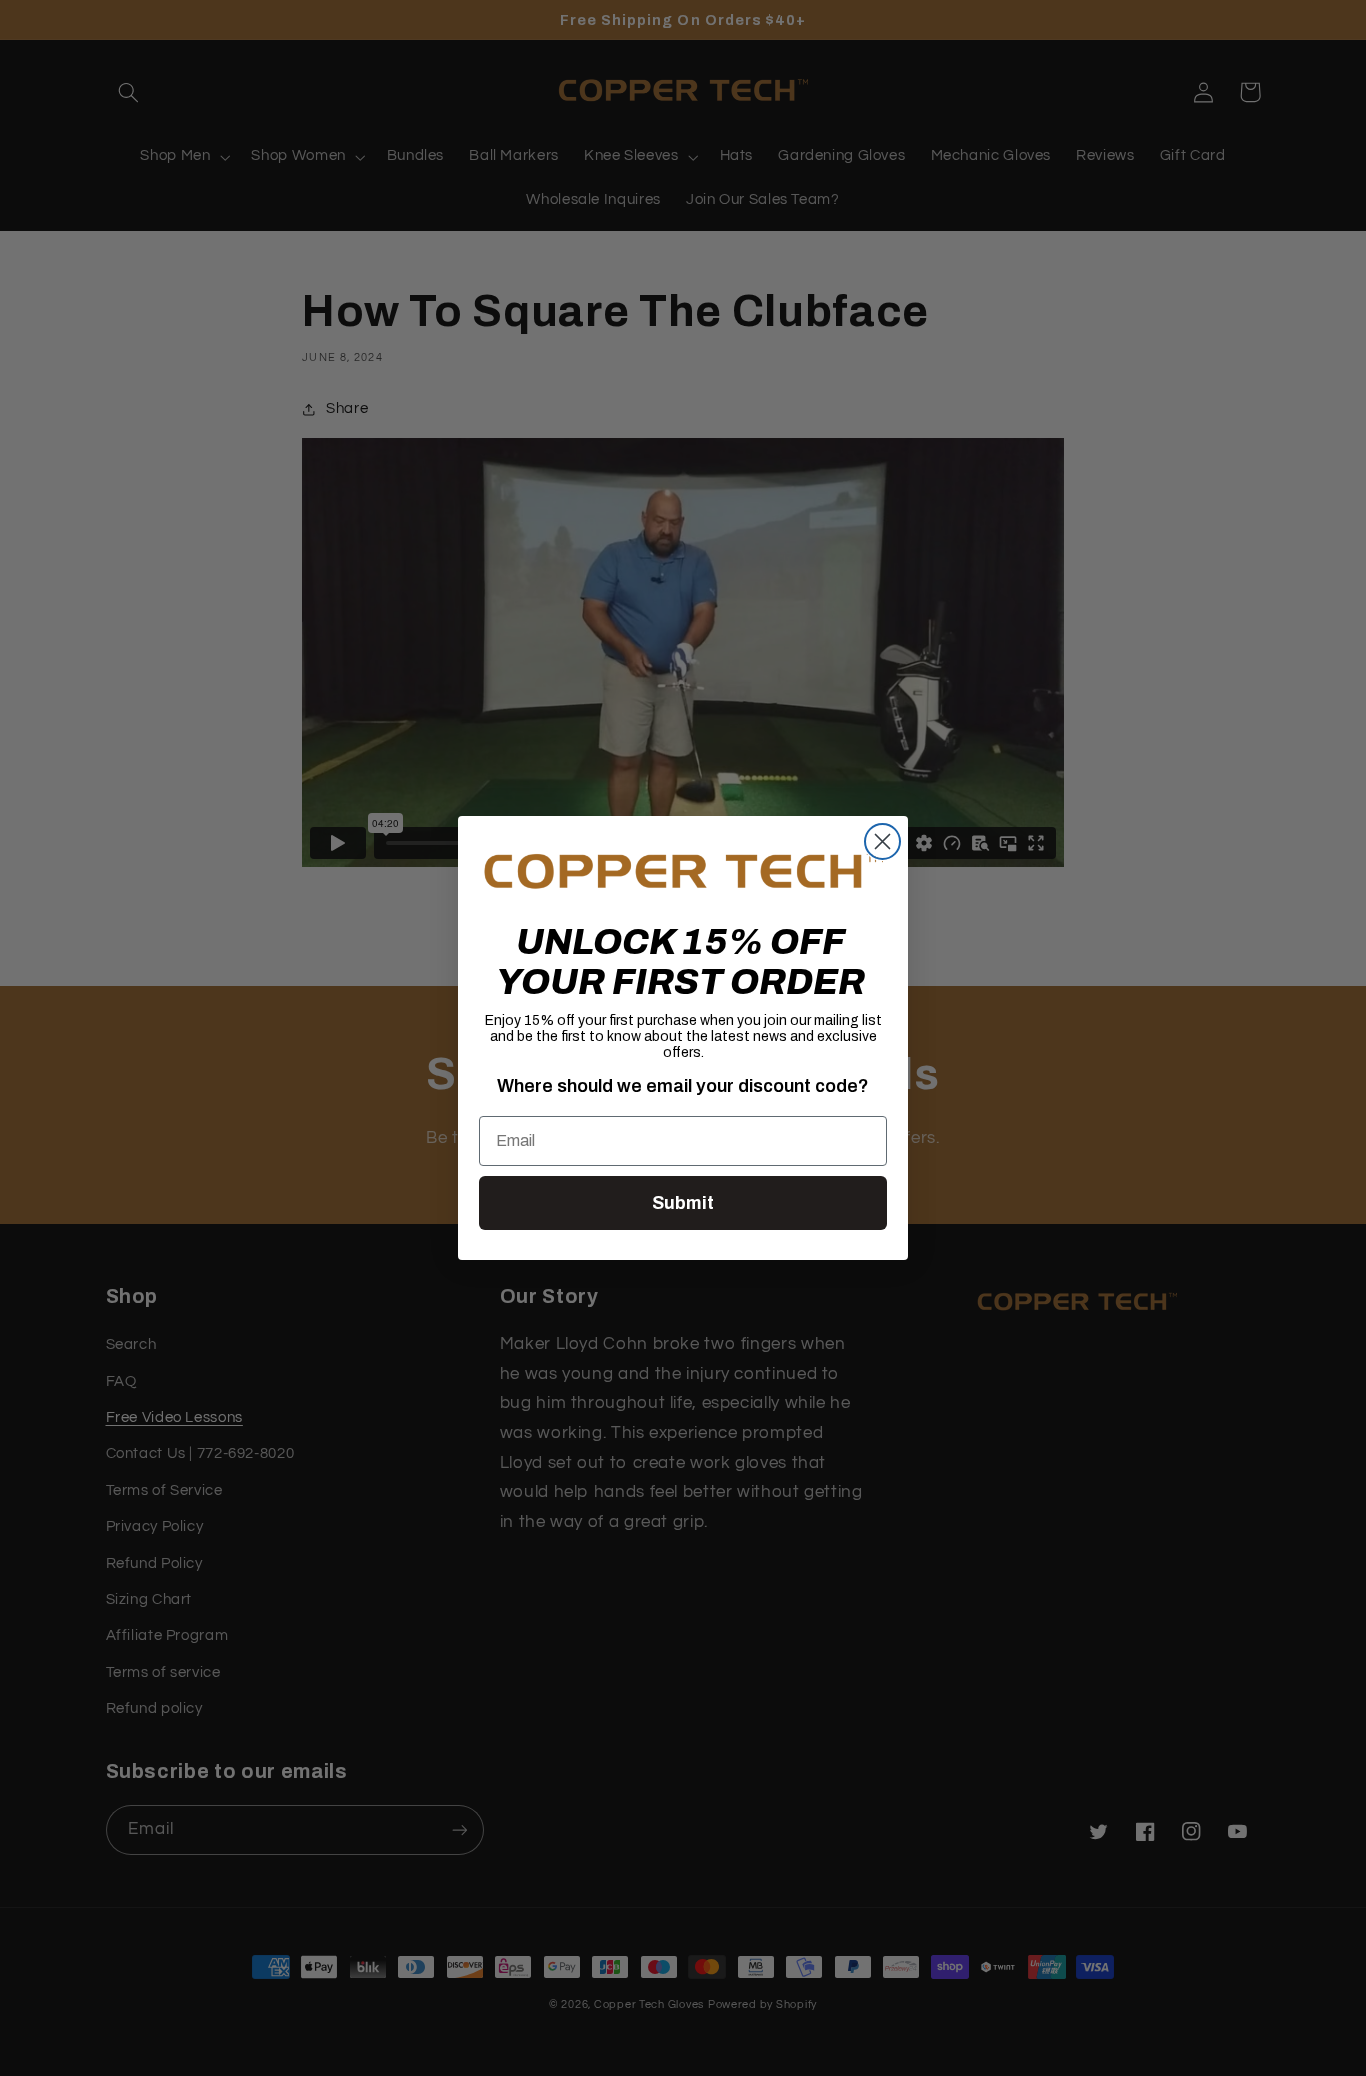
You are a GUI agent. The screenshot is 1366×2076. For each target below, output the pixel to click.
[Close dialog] (882, 841)
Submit (683, 1203)
